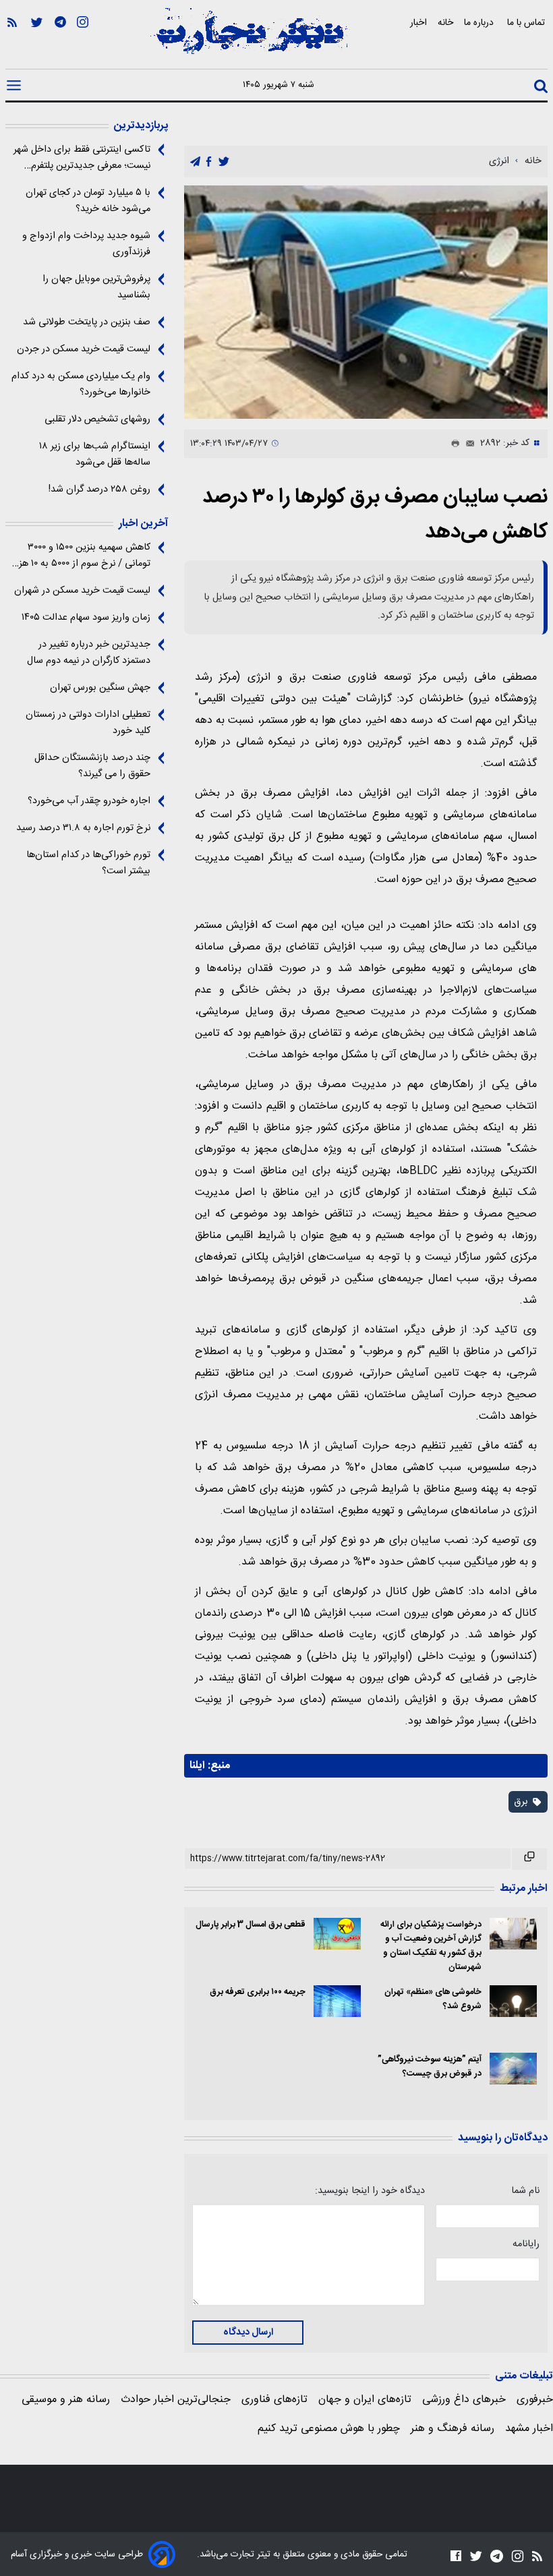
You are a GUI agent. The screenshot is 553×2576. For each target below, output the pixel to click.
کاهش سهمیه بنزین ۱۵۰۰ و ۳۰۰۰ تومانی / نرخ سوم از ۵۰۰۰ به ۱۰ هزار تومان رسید (82, 556)
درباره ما (480, 23)
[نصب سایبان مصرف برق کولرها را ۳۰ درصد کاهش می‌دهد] (366, 302)
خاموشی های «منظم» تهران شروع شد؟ (433, 1999)
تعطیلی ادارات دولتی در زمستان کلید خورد (88, 723)
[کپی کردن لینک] (529, 1859)
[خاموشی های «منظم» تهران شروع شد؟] (513, 2001)
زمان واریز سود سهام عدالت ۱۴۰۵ (86, 618)
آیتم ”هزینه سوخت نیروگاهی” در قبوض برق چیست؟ (430, 2067)
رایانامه (526, 2244)
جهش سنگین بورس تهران (100, 688)
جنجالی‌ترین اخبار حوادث (176, 2400)
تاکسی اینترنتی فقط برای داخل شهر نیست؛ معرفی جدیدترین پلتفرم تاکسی (82, 158)
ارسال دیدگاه (248, 2333)
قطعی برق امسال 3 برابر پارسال (250, 1925)
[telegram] (195, 162)
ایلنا (197, 1766)
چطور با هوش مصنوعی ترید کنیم (329, 2429)
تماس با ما (527, 23)
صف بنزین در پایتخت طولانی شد (87, 322)
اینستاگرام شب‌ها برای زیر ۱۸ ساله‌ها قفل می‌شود (95, 455)
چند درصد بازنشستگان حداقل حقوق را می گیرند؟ (92, 766)
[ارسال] (467, 444)
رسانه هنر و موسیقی (66, 2400)
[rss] (12, 41)
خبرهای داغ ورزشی (464, 2400)
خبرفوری (535, 2400)
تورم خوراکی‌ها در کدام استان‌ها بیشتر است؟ (88, 863)
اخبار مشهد (529, 2429)
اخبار (418, 23)
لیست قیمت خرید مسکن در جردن (84, 349)
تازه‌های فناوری (274, 2400)
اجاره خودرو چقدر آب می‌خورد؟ (89, 801)
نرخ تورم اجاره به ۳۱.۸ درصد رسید (83, 828)
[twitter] (224, 162)
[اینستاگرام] (83, 41)
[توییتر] (37, 41)
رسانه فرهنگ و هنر (453, 2429)
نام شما (525, 2191)
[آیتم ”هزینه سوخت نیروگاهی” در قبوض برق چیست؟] (513, 2069)
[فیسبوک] (456, 2555)
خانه (445, 23)
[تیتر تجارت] (250, 38)
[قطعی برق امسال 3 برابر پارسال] (337, 1934)
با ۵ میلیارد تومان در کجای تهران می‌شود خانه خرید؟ (88, 201)
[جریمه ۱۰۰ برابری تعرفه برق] (337, 2001)
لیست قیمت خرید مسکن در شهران (82, 591)
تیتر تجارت (249, 2554)
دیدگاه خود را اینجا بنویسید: (370, 2191)
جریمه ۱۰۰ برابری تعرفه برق (257, 1992)
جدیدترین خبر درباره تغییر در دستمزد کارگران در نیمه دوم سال (89, 653)
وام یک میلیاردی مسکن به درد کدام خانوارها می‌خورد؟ (81, 384)
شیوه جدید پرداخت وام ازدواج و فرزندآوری (86, 244)
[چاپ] (453, 444)
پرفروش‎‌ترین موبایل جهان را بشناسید (96, 287)
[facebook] (209, 162)
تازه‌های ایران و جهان (365, 2400)
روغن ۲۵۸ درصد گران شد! (99, 490)
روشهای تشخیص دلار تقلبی (97, 419)
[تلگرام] (60, 41)
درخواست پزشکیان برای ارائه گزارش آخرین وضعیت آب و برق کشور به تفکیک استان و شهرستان (431, 1946)
